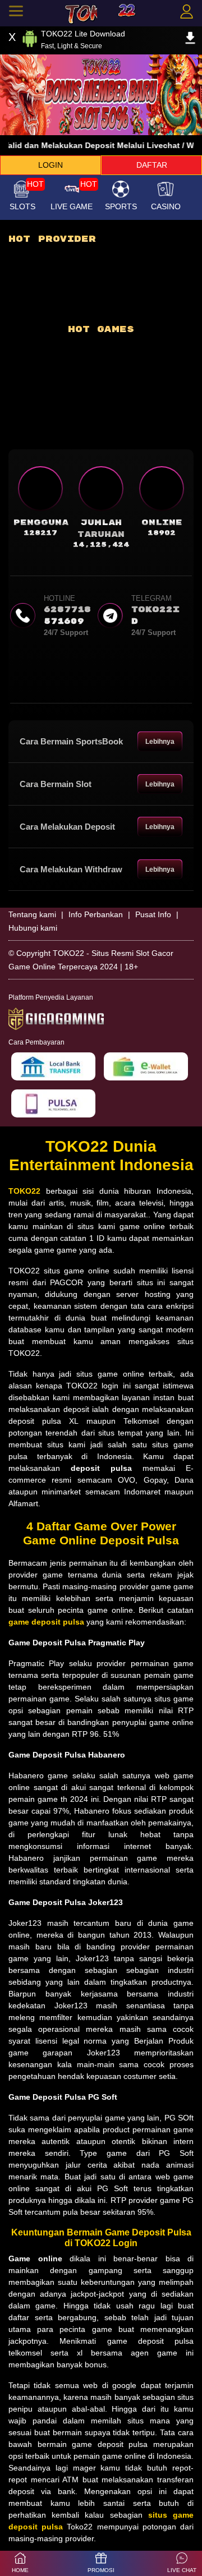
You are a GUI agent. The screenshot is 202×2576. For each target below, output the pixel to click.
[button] (182, 2563)
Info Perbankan (96, 914)
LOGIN (50, 165)
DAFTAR (152, 165)
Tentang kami (32, 914)
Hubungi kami (33, 928)
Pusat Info (153, 914)
